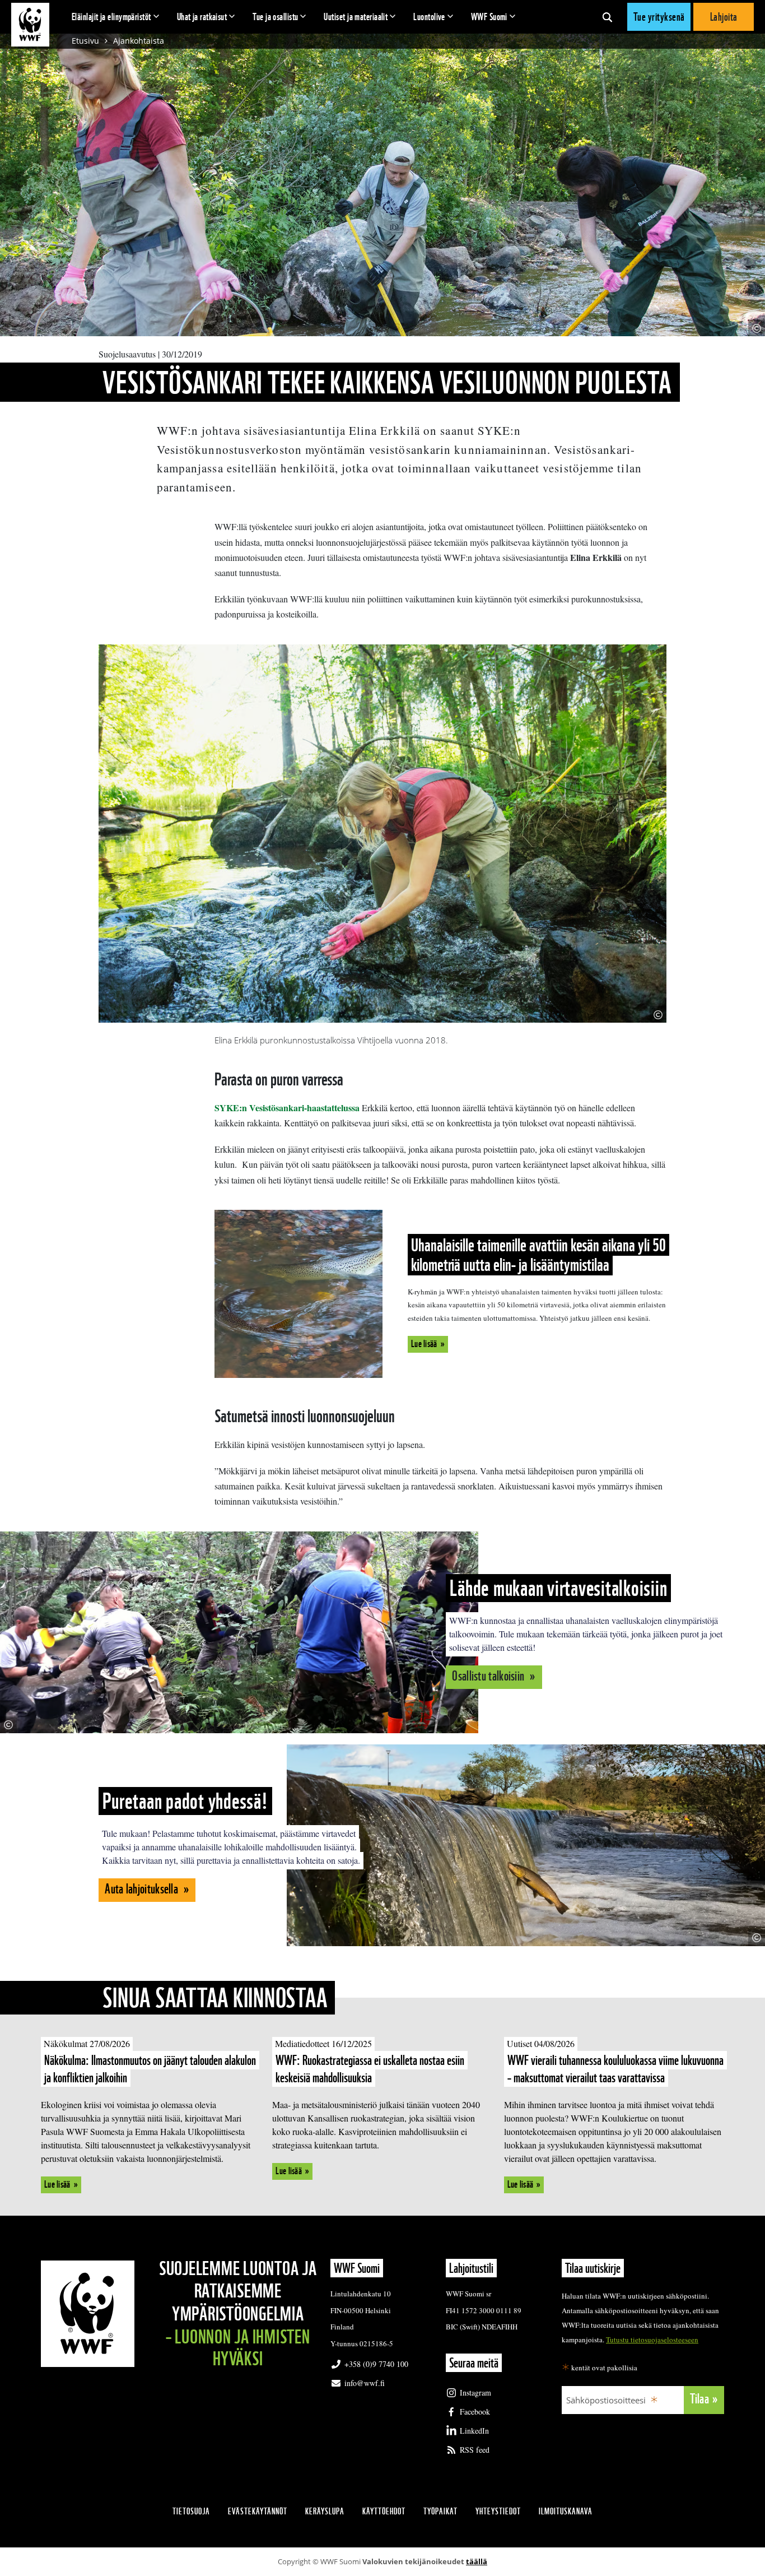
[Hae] (607, 17)
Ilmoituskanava (566, 2511)
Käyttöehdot (384, 2511)
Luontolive (429, 17)
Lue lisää (424, 1343)
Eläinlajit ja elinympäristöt (111, 17)
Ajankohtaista (139, 41)
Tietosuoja (191, 2511)
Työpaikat (440, 2511)
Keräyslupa (325, 2511)
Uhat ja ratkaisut (202, 17)
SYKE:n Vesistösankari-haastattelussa (287, 1108)
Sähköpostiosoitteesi (606, 2400)
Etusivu (85, 41)
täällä (477, 2561)
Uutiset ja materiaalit (356, 17)
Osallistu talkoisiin (489, 1676)
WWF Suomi (489, 17)
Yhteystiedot (498, 2511)
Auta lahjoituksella (143, 1889)
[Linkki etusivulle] (30, 25)
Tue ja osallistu (275, 17)
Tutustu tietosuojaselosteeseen (652, 2340)
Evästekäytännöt (258, 2511)
